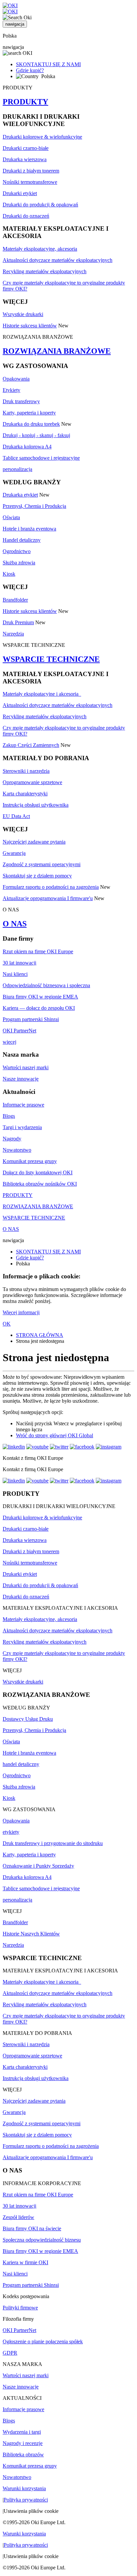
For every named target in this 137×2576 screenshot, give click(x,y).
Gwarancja (14, 853)
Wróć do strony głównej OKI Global (55, 1435)
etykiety (11, 1832)
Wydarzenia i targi (22, 2432)
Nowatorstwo (17, 1150)
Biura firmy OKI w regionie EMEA (40, 997)
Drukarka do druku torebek (31, 424)
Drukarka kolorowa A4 (27, 447)
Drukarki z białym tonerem (31, 171)
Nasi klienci (15, 974)
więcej (9, 1042)
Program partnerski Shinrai (31, 1019)
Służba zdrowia (19, 563)
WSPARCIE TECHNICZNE (51, 659)
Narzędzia (13, 634)
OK (7, 1324)
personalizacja (17, 469)
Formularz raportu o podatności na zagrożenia (51, 887)
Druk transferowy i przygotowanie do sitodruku (53, 1843)
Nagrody (12, 1139)
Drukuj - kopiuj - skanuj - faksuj (36, 435)
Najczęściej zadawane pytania (34, 842)
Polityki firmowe (20, 2308)
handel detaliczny (21, 1764)
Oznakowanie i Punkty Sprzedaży (38, 1866)
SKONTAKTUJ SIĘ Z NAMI (48, 64)
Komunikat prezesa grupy (30, 1161)
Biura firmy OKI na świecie (32, 2228)
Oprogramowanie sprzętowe (32, 782)
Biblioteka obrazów (23, 2455)
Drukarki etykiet (20, 193)
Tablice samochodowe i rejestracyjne (41, 458)
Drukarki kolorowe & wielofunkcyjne (42, 137)
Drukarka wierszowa (25, 159)
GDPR (10, 2353)
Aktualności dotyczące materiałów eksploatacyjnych (58, 260)
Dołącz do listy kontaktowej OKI (38, 1172)
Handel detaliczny (22, 540)
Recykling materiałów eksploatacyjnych (45, 271)
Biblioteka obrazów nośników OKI (40, 1184)
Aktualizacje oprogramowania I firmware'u (48, 898)
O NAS (15, 924)
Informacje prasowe (23, 1105)
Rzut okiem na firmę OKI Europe (38, 951)
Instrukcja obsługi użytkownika (36, 805)
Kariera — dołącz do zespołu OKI (39, 1008)
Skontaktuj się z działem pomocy (37, 876)
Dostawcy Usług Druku (28, 1719)
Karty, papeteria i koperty (29, 413)
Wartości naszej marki (26, 1067)
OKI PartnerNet (19, 1031)
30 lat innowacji (19, 963)
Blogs (9, 1116)
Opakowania (16, 379)
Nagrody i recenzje (23, 2443)
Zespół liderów (18, 2217)
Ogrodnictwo (17, 551)
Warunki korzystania (24, 2488)
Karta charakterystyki (25, 794)
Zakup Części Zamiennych (31, 745)
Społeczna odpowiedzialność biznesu (42, 2240)
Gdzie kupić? (30, 70)
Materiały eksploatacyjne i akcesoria (42, 694)
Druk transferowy (21, 401)
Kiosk (9, 574)
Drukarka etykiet (20, 495)
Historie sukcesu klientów (30, 326)
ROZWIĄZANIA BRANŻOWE (57, 351)
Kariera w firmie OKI (25, 2262)
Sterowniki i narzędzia (26, 771)
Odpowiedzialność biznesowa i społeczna (46, 985)
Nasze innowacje (21, 1079)
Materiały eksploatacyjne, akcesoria (40, 249)
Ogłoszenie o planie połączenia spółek (43, 2342)
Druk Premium (18, 622)
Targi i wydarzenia (22, 1127)
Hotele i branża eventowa (29, 529)
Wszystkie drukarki (23, 314)
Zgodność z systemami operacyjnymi (42, 864)
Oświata (11, 517)
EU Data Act (16, 816)
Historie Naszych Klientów (31, 1934)
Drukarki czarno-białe (26, 148)
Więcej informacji (21, 1312)
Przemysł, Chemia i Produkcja (34, 506)
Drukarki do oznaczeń (26, 216)
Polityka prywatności (26, 2500)
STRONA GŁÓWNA (40, 1335)
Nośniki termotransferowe (30, 182)
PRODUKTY (25, 102)
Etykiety (11, 390)
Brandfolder (15, 600)
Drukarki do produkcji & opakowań (40, 205)
